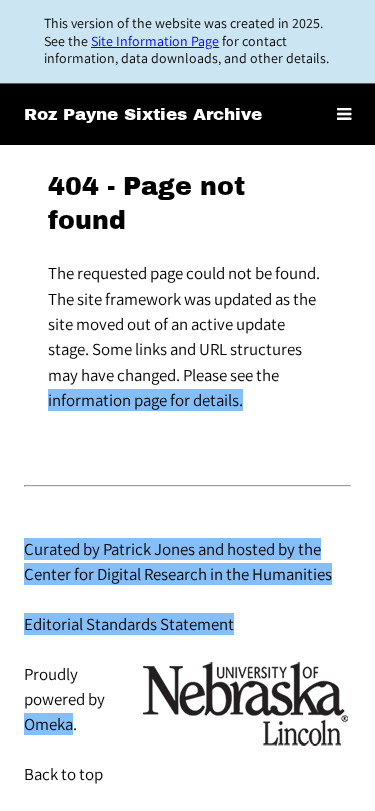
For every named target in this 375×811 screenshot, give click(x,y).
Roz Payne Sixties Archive (143, 114)
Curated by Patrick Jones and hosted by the (172, 549)
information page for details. (145, 400)
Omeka (48, 724)
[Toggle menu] (344, 114)
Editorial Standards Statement (129, 624)
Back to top (63, 774)
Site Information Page (155, 41)
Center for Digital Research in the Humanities (178, 574)
